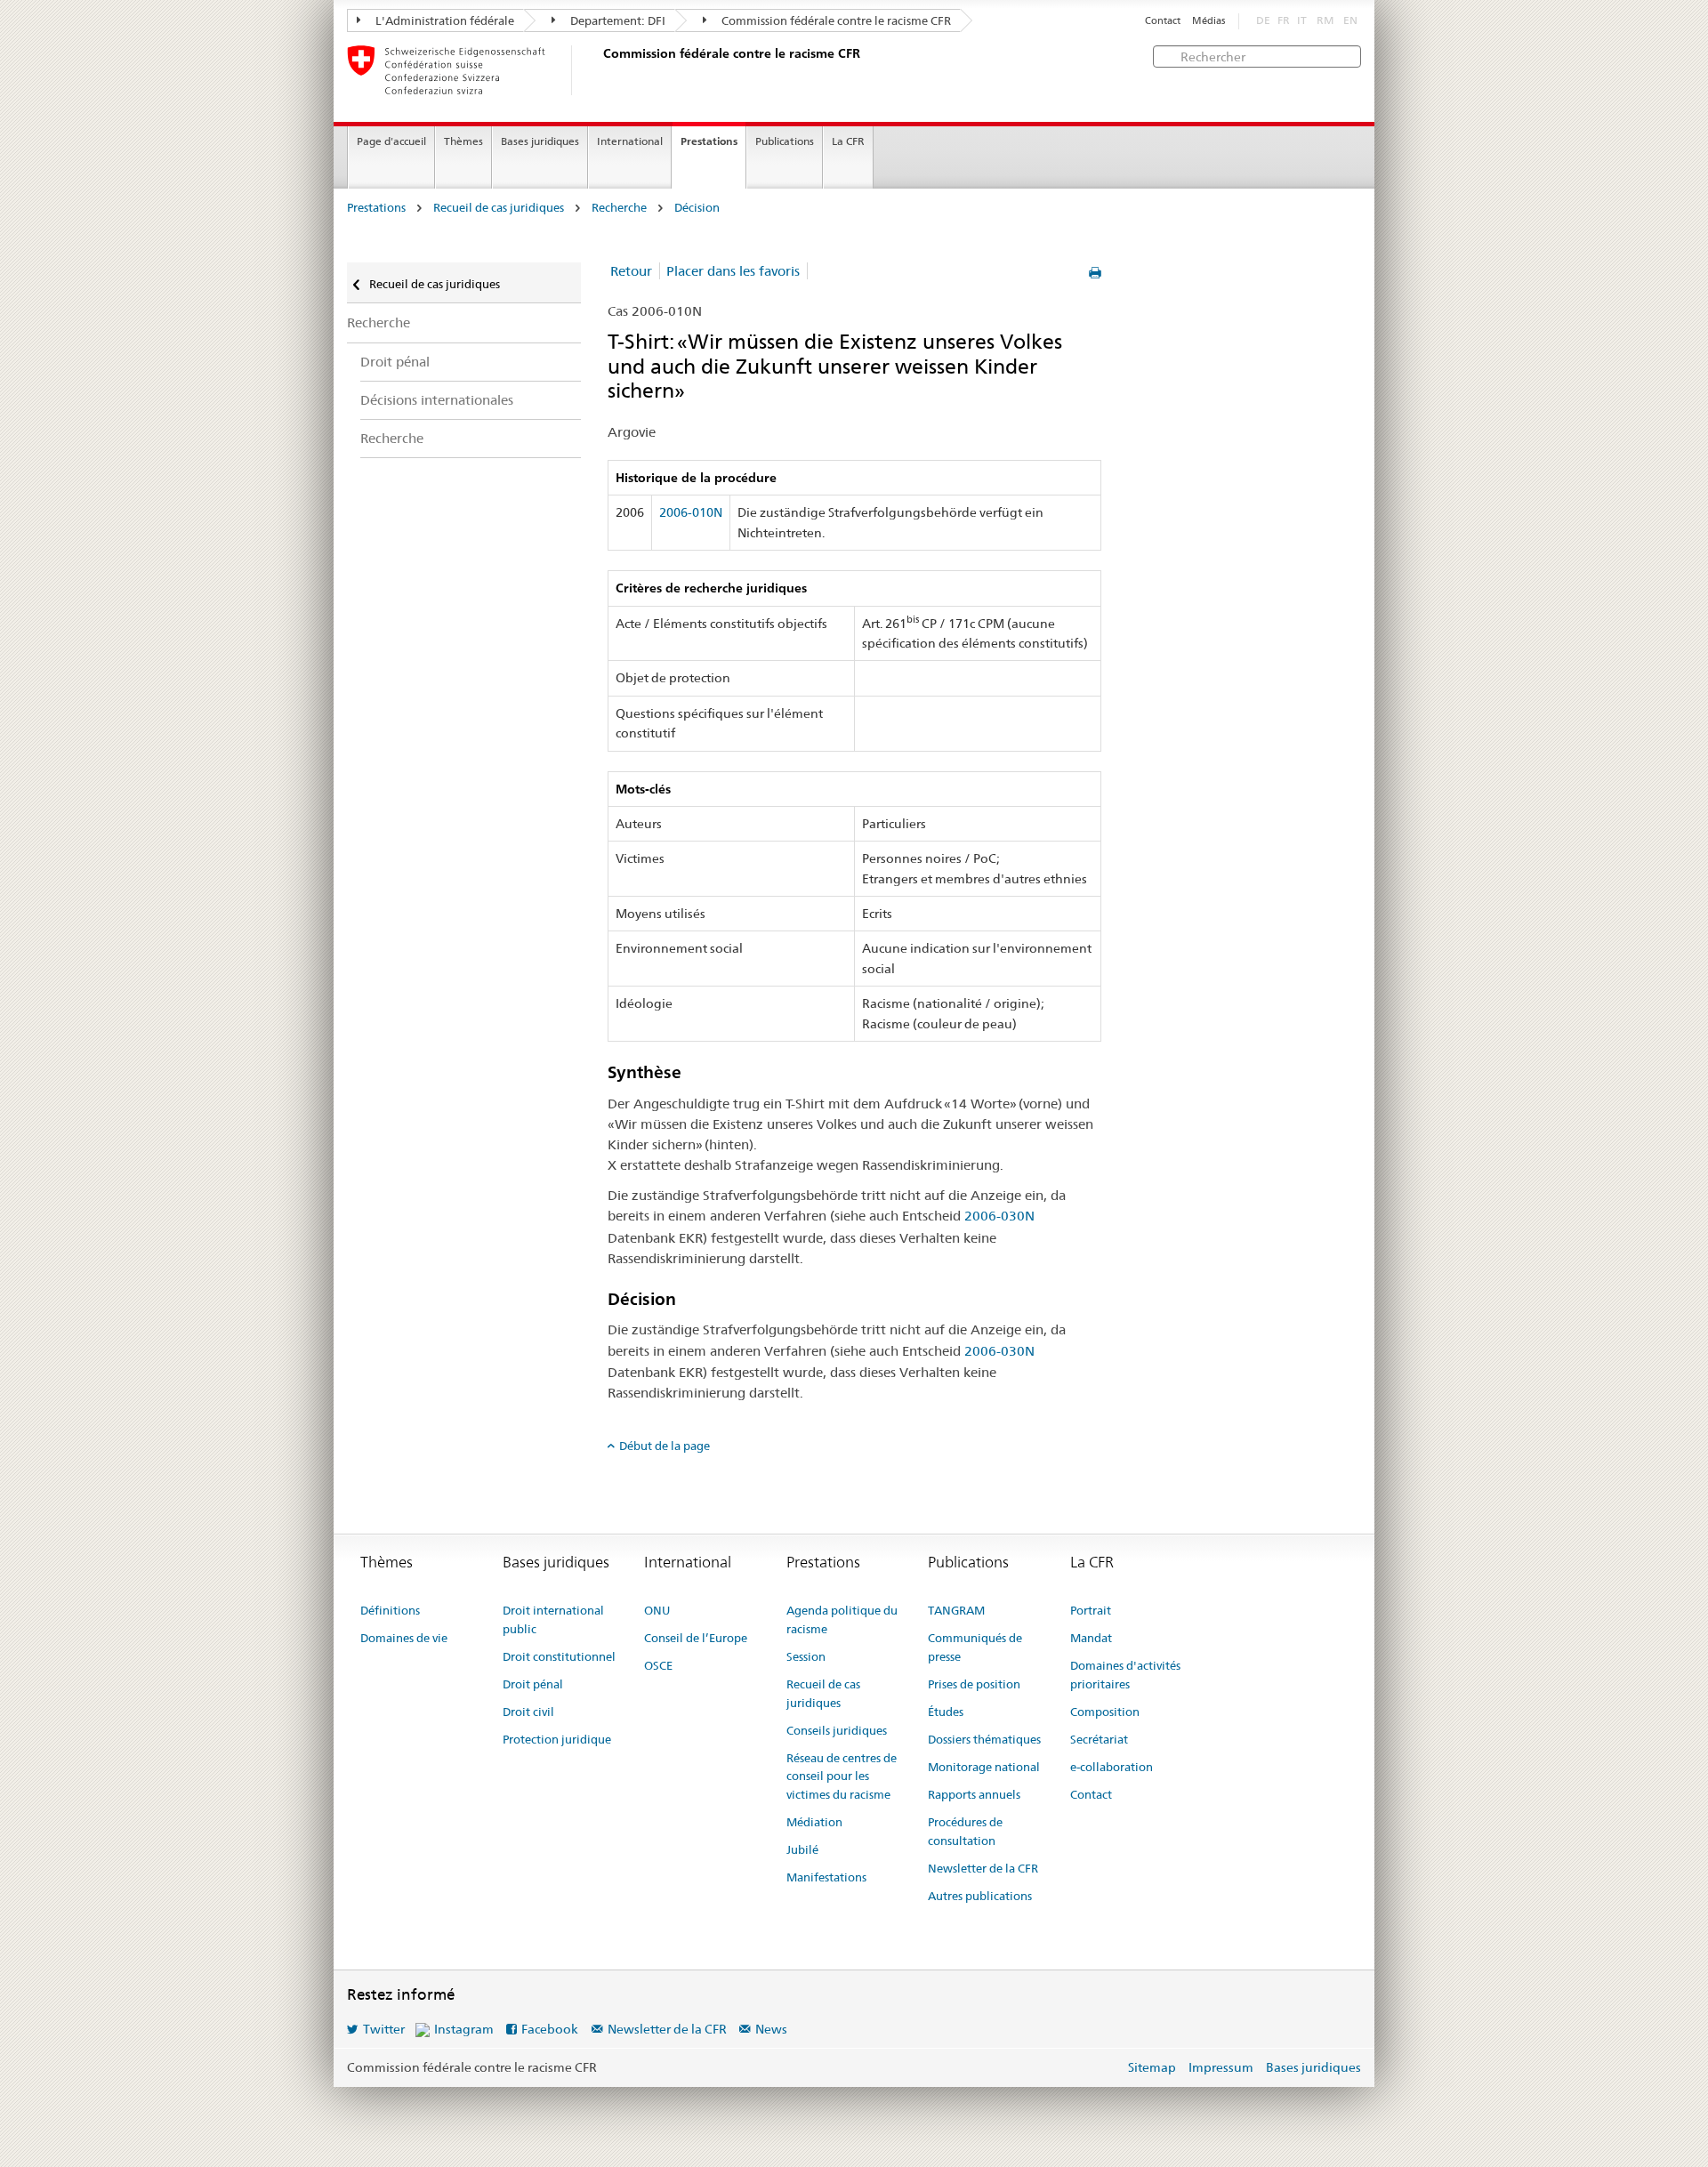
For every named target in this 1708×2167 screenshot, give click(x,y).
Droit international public (553, 1619)
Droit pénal (395, 362)
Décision (697, 208)
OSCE (658, 1665)
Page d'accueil (391, 141)
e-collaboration (1112, 1767)
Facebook (550, 2029)
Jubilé (802, 1849)
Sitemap (1152, 2067)
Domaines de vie (404, 1638)
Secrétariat (1099, 1739)
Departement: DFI (616, 20)
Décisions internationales (437, 400)
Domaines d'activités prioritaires (1125, 1675)
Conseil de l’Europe (696, 1638)
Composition (1105, 1712)
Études (946, 1712)
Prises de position (974, 1684)
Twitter (384, 2029)
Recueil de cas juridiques (499, 208)
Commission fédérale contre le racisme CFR (835, 20)
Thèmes (463, 141)
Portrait (1091, 1610)
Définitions (390, 1610)
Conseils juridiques (837, 1730)
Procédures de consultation (965, 1831)
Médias (1208, 21)
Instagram (464, 2029)
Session (806, 1656)
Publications (785, 141)
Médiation (814, 1822)
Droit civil (528, 1712)
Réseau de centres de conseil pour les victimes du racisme (842, 1776)
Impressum (1221, 2067)
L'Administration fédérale (443, 20)
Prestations (709, 141)
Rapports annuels (974, 1794)
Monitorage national (984, 1767)
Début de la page (665, 1446)
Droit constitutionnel (559, 1656)
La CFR (848, 141)
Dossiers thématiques (984, 1739)
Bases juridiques (540, 141)
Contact (1163, 21)
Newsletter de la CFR (983, 1868)
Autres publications (980, 1896)
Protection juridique (557, 1739)
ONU (657, 1610)
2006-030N (999, 1216)
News (771, 2029)
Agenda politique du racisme (842, 1619)
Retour (631, 271)
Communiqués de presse (975, 1647)
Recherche (619, 208)
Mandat (1091, 1638)
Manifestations (826, 1877)
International (630, 141)
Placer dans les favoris (733, 271)
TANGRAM (956, 1610)
